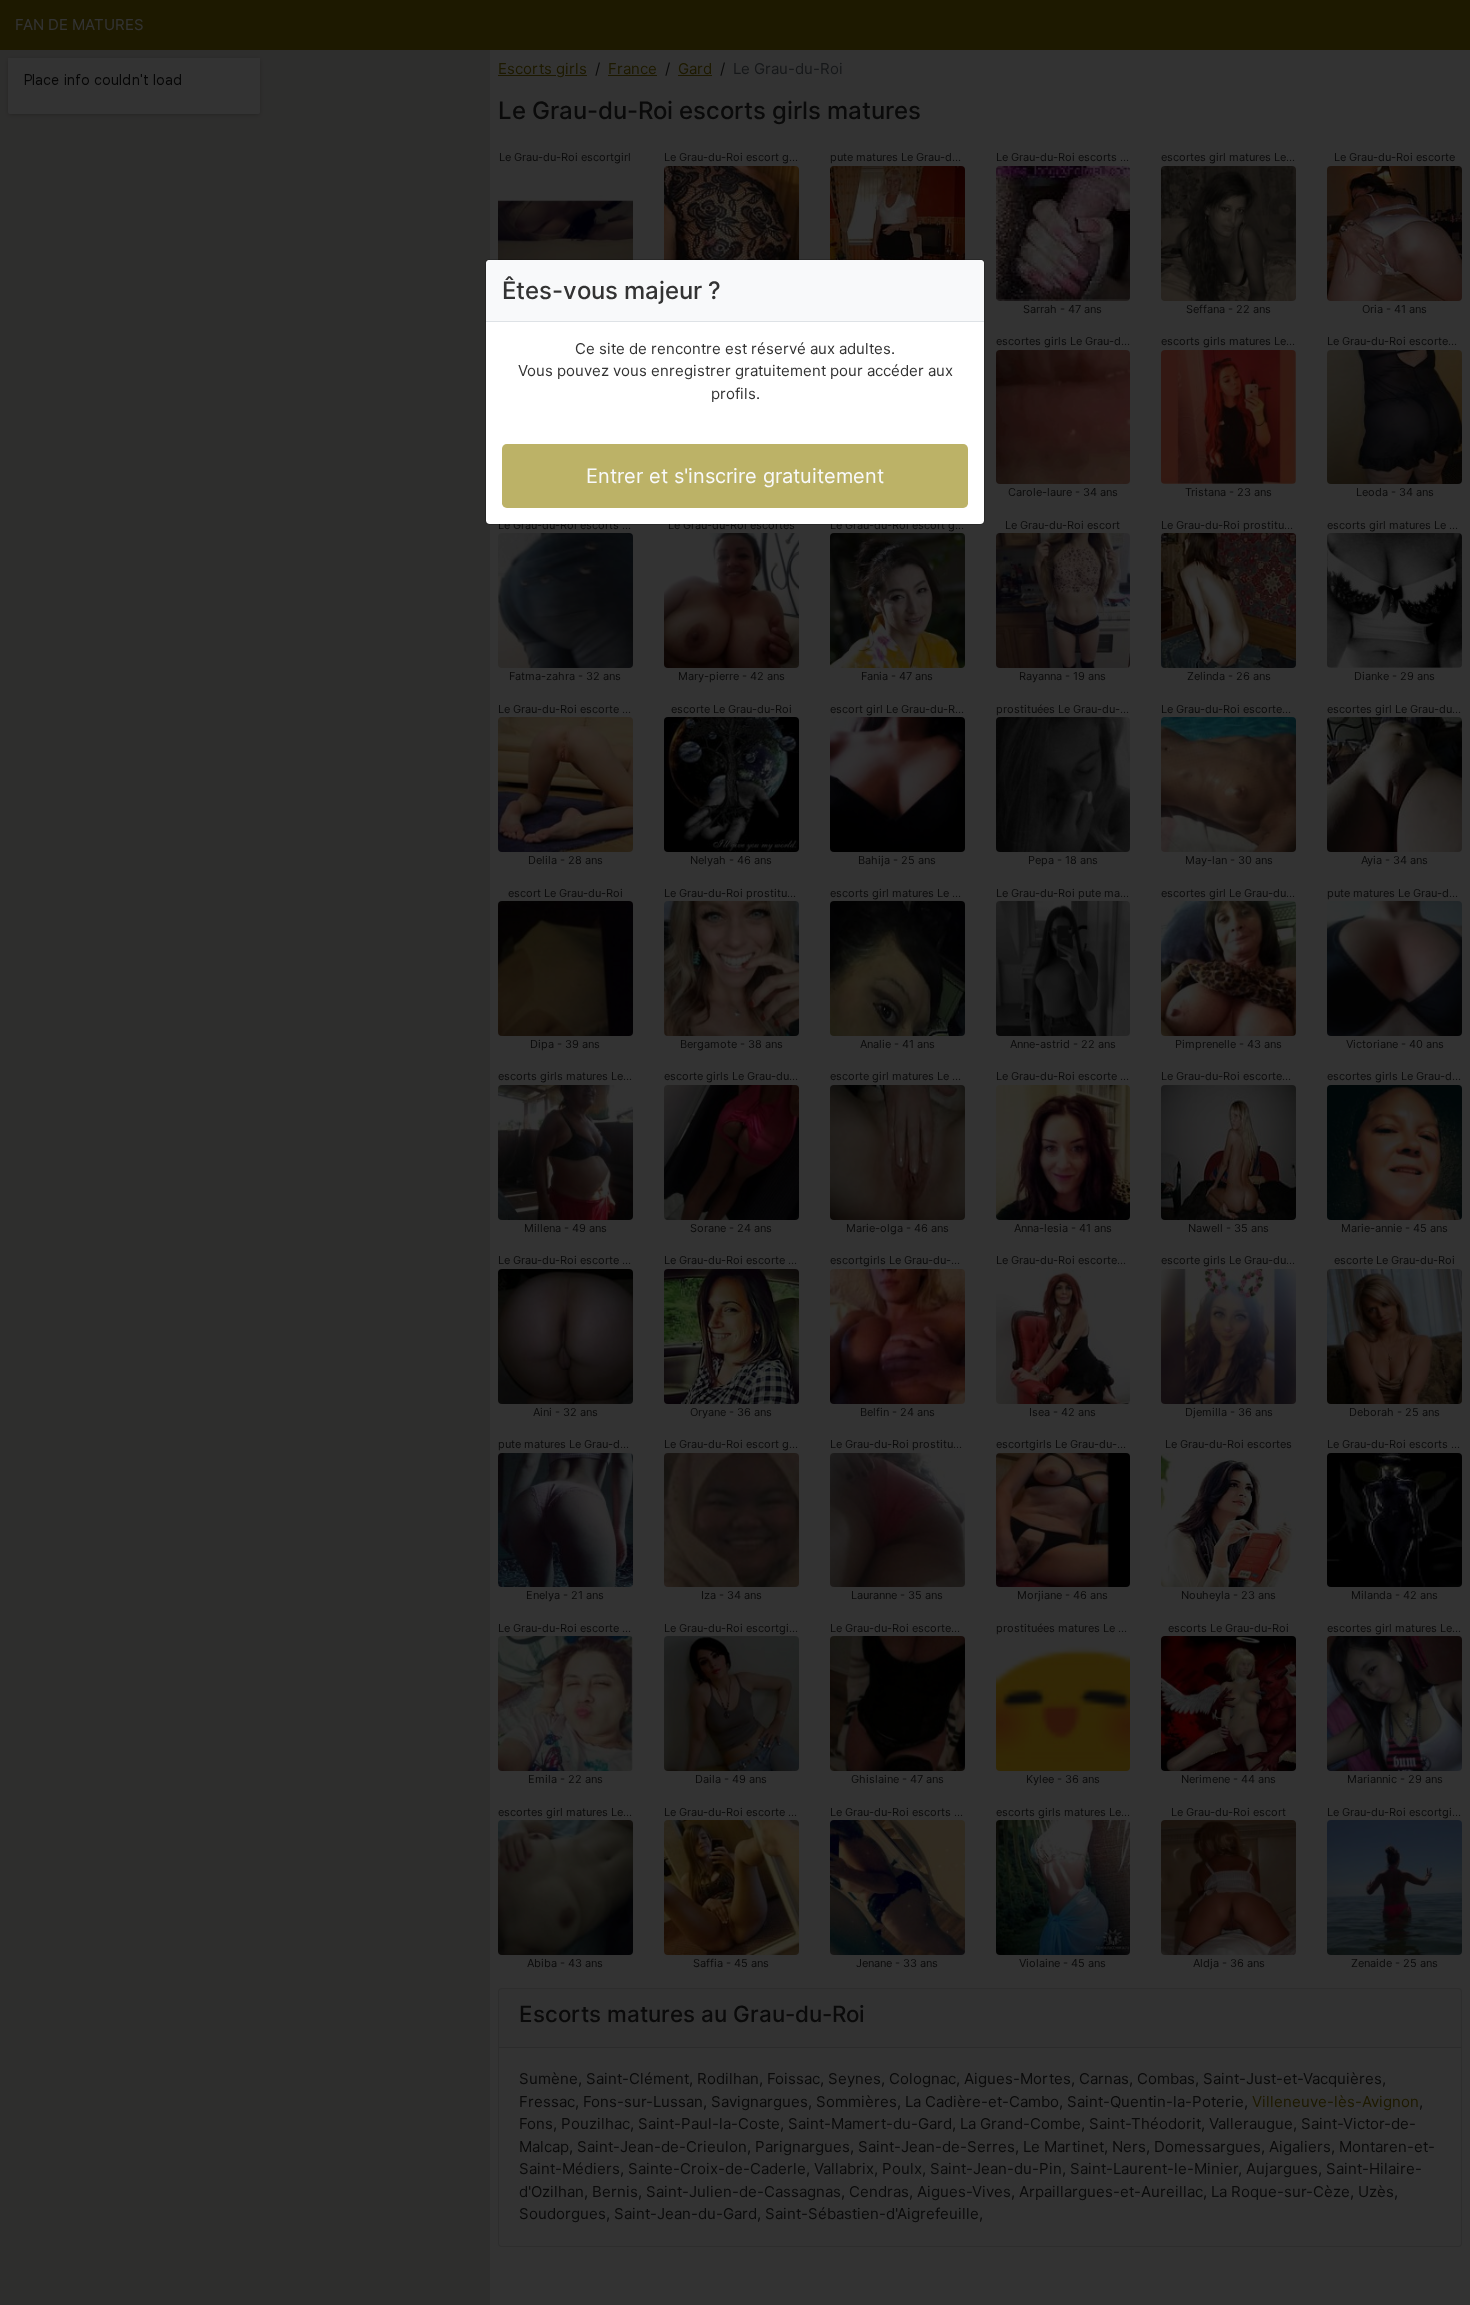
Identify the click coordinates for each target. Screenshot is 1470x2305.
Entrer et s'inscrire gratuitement (735, 476)
